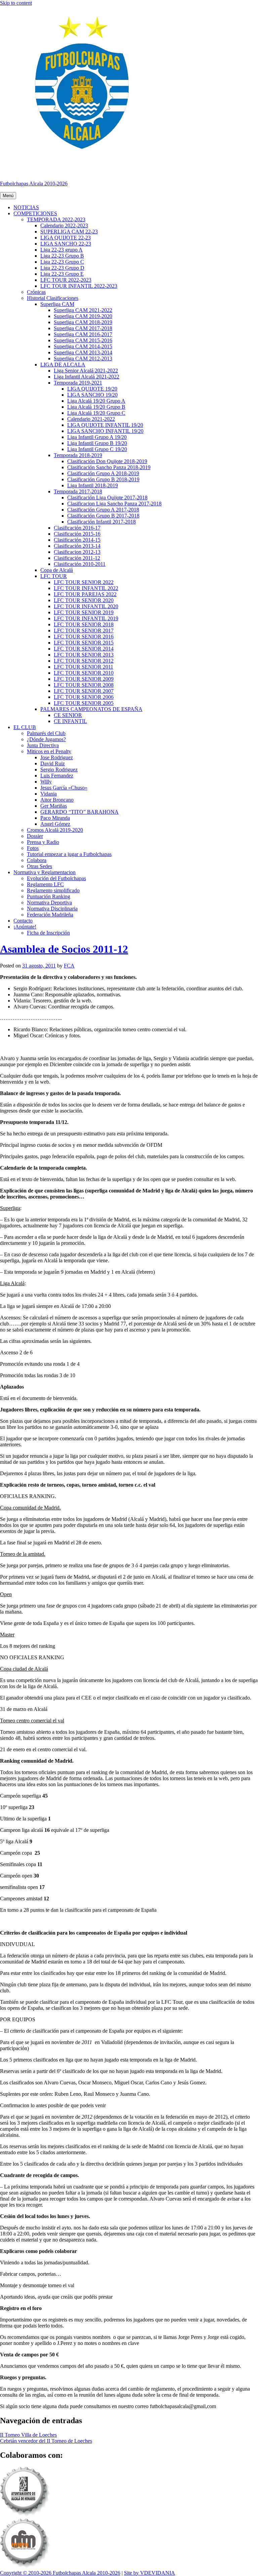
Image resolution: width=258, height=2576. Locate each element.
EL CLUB (25, 727)
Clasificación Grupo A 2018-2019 (103, 473)
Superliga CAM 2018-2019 (83, 322)
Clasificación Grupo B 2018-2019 (103, 479)
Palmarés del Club (46, 733)
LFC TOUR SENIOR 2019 (84, 612)
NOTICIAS (26, 207)
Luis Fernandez (57, 776)
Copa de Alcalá (57, 570)
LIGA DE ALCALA (63, 365)
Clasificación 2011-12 (77, 558)
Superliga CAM (57, 304)
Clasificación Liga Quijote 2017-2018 (107, 498)
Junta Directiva (43, 745)
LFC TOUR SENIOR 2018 (84, 624)
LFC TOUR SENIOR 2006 (84, 697)
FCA (69, 966)
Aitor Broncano (57, 800)
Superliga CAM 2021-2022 (83, 310)
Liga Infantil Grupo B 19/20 (97, 443)
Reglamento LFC (45, 884)
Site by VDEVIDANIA (149, 2573)
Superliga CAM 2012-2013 (83, 358)
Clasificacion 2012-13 (77, 552)
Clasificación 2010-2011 (80, 564)
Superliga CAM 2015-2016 (83, 340)
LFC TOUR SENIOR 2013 (84, 655)
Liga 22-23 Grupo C (62, 262)
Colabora (37, 860)
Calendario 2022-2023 (64, 225)
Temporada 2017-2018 (78, 491)
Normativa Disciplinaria (52, 909)
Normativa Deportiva (49, 902)
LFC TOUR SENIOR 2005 (84, 703)
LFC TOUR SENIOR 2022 (84, 582)
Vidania (49, 794)
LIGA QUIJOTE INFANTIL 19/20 (105, 425)
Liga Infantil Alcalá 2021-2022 (87, 377)
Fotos (33, 848)
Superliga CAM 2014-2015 (83, 346)
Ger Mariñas (54, 806)
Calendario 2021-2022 (91, 419)
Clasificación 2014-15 (77, 540)
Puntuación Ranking (49, 896)
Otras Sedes (39, 866)
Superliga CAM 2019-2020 (83, 316)
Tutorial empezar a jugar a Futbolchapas (69, 854)
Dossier (35, 836)
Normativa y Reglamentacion (45, 872)
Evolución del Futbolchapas (56, 878)
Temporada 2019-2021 (78, 383)
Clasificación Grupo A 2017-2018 (103, 510)
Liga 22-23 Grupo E (62, 274)
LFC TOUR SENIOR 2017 (84, 630)
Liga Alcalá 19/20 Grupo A (96, 401)
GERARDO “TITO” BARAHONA (79, 812)
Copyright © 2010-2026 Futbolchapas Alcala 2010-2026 (60, 2573)
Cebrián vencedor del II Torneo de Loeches (46, 2441)
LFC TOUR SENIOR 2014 (84, 649)
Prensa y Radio (43, 842)
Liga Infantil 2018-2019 (93, 485)
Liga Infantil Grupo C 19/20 (97, 449)
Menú (8, 196)
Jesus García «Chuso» (64, 788)
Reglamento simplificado (53, 890)
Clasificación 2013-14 (77, 546)
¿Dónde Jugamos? (46, 739)
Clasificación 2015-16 (77, 534)
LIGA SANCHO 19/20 (92, 395)
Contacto (23, 921)
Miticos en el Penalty (49, 751)
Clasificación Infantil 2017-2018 (101, 522)
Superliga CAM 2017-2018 (83, 328)
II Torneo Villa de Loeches (28, 2435)
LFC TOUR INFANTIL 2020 (86, 606)
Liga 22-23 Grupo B (62, 256)
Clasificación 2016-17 (77, 528)
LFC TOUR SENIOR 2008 (84, 685)
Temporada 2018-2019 (78, 455)
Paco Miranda (55, 818)
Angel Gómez (55, 824)
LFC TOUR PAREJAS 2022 (85, 594)
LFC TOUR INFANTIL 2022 (86, 588)
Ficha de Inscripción (48, 933)
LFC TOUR (54, 576)
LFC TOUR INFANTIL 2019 (86, 618)
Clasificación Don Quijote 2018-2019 (107, 461)
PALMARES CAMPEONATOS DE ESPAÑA (91, 709)
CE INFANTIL (70, 721)
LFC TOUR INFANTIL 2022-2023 (79, 286)
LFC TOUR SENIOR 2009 (84, 679)
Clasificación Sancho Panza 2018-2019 (109, 467)
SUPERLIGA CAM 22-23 (69, 232)
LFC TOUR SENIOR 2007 (84, 691)
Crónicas (36, 292)
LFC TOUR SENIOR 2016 (84, 637)
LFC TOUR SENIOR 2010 (84, 673)
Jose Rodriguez (57, 757)
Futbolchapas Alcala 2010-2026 (34, 184)
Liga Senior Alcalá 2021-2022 (86, 371)
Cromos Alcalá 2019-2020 (55, 830)
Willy (46, 782)
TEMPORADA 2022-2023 (56, 219)
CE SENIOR (68, 715)
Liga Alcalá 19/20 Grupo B (96, 407)
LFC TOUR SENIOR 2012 (84, 661)
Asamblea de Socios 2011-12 (64, 949)
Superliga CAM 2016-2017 (83, 334)
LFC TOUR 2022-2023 (66, 280)
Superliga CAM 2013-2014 (83, 352)
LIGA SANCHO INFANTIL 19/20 (105, 431)
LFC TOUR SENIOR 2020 (84, 600)
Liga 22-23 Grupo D (62, 268)
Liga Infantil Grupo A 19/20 (97, 437)
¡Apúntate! (25, 927)
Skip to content (16, 3)
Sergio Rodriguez (59, 770)
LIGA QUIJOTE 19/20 (92, 389)
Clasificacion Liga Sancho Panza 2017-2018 (114, 504)
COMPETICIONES (35, 213)
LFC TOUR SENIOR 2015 (84, 643)
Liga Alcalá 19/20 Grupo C (96, 413)
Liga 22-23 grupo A (61, 250)
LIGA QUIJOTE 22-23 (66, 238)
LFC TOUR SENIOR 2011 (83, 667)
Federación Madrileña (50, 915)
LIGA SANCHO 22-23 (66, 244)
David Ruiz (53, 763)
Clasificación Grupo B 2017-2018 (103, 516)
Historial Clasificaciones (53, 298)
